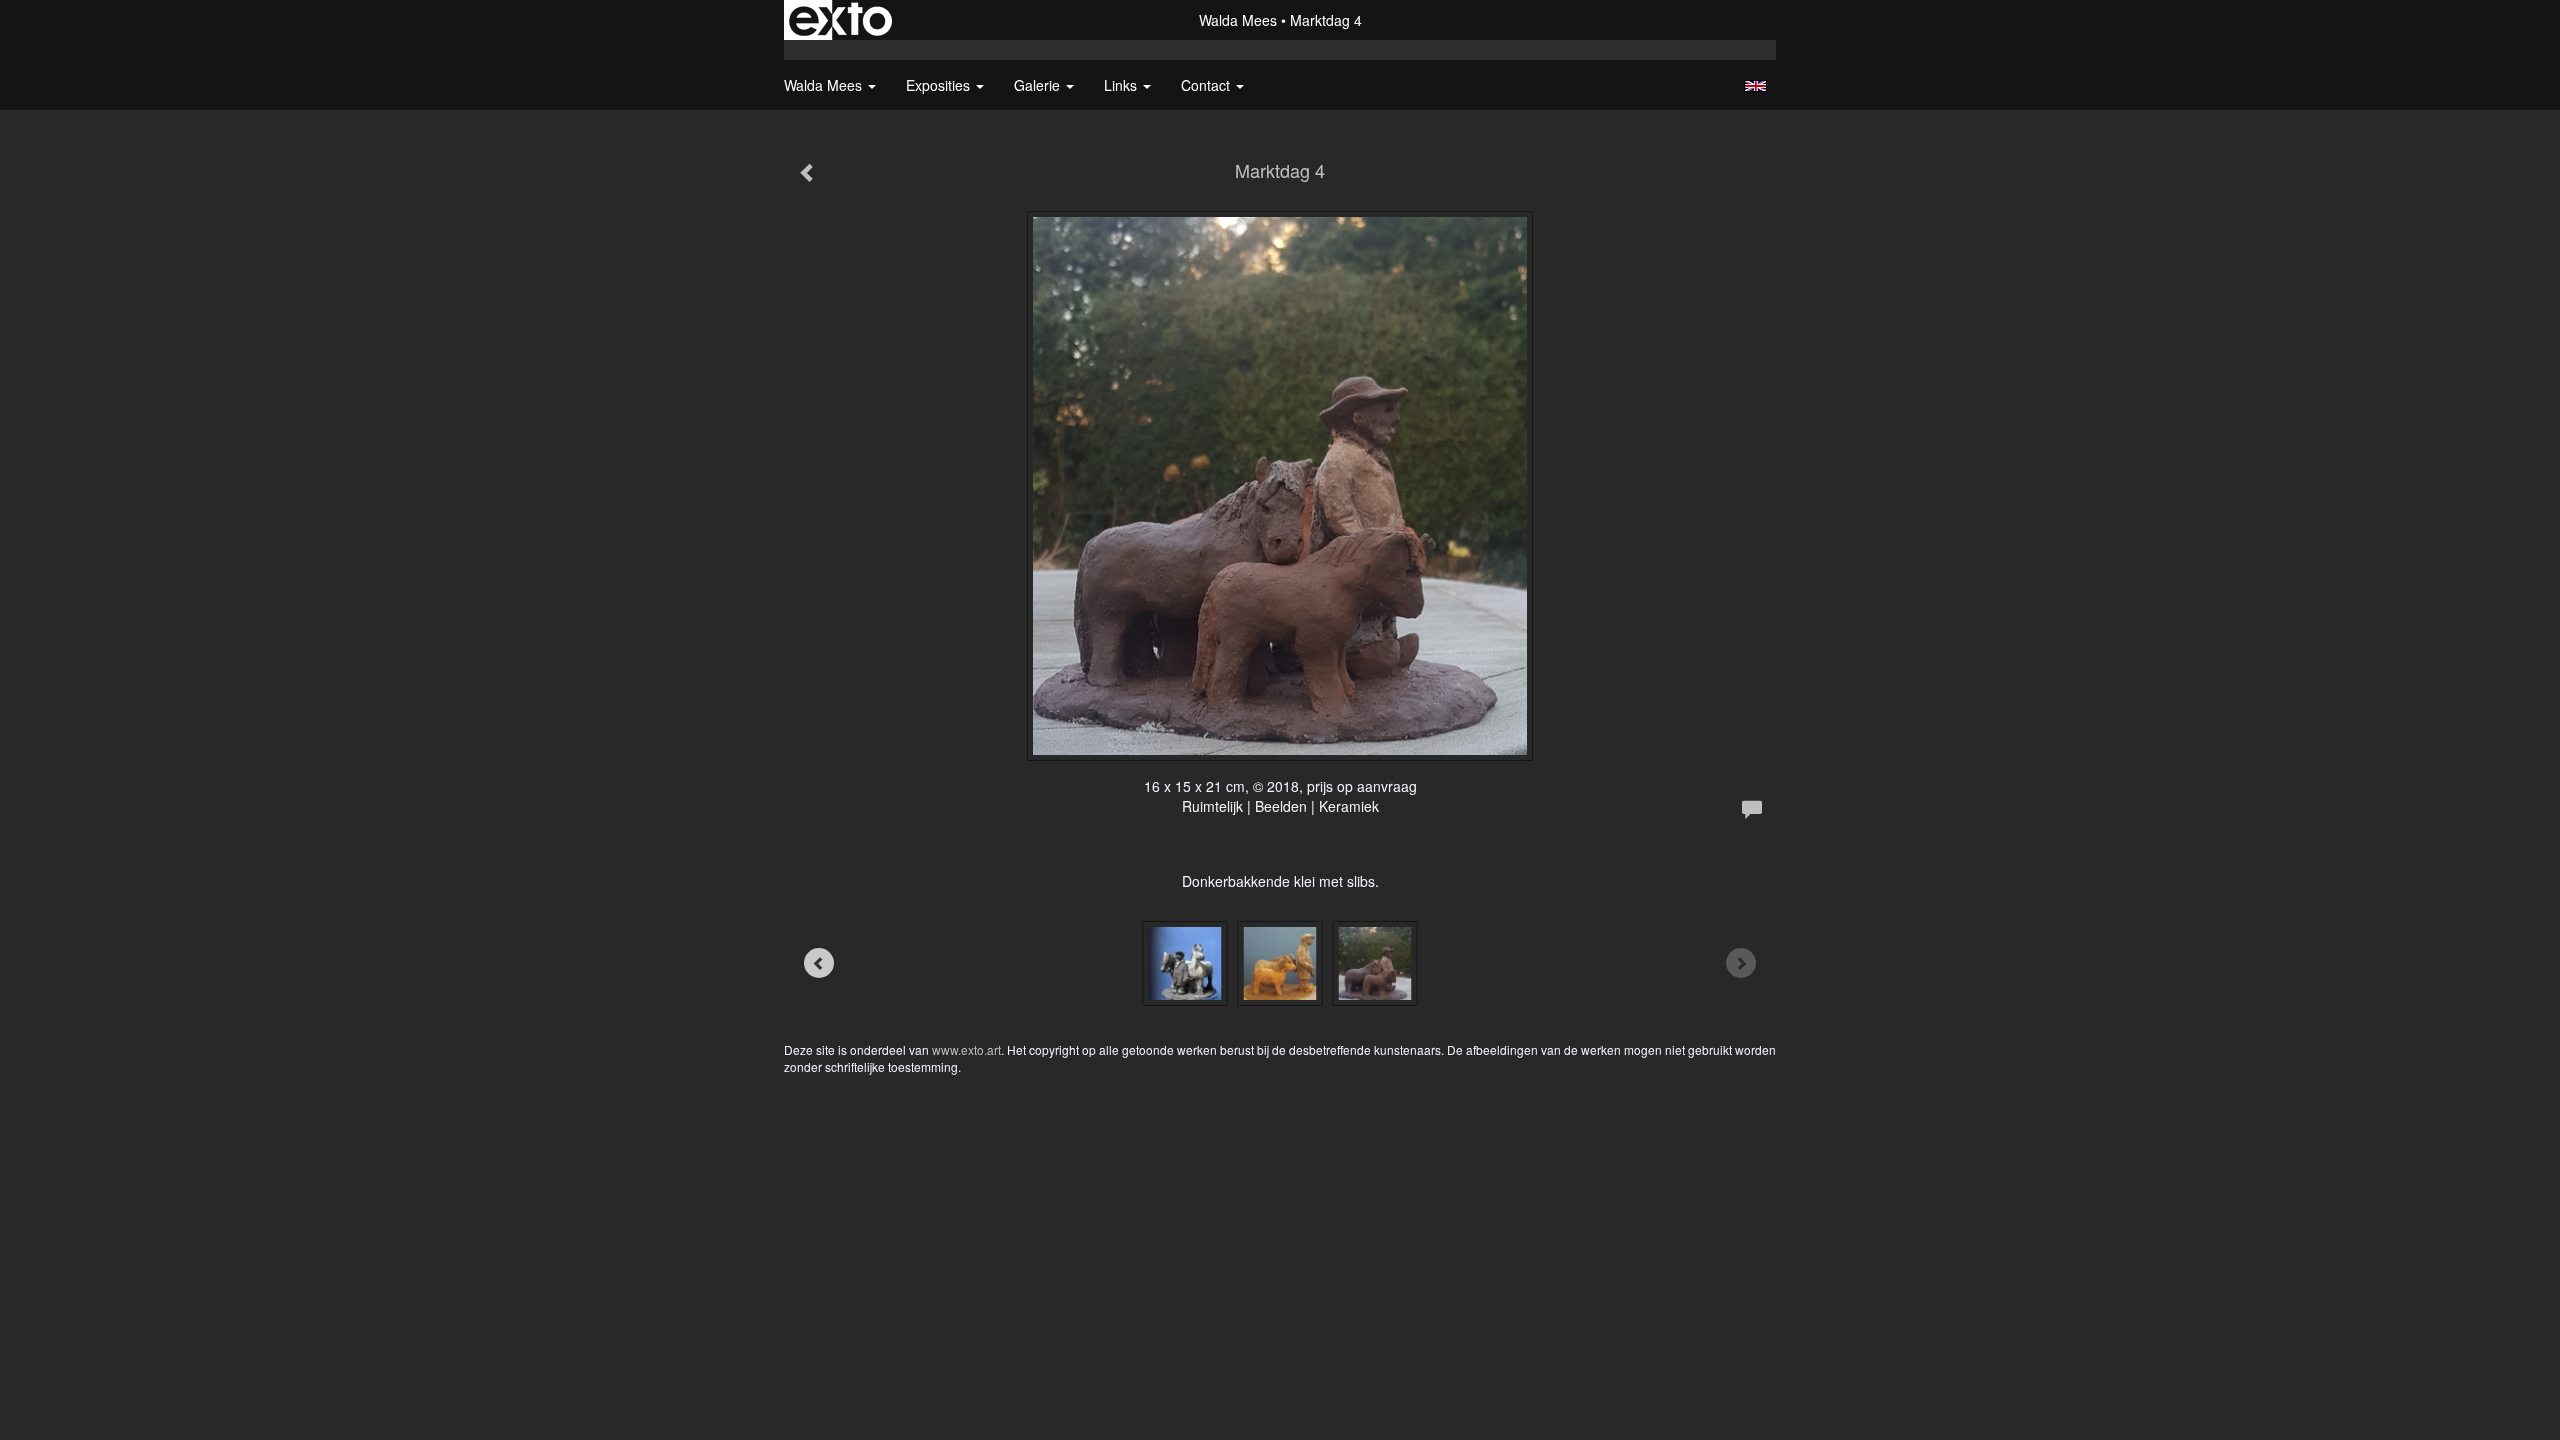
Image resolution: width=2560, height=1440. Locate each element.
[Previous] (819, 963)
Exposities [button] (940, 85)
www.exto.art (966, 1049)
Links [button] (1122, 85)
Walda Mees (1238, 20)
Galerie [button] (1039, 85)
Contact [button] (1207, 85)
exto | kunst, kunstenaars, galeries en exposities (840, 20)
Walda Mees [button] (825, 85)
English (1755, 86)
